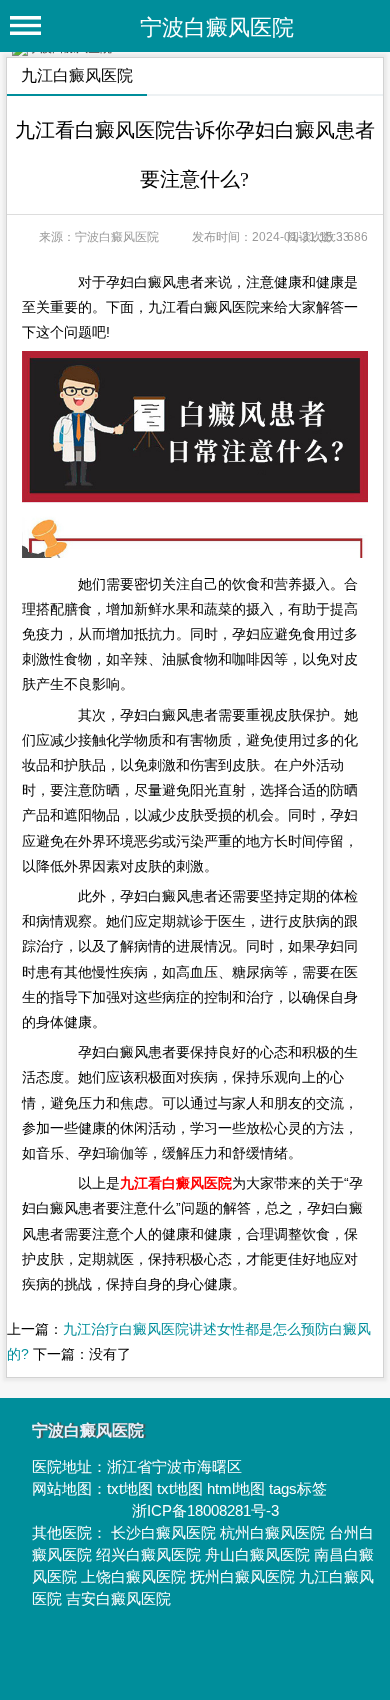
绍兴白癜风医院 (148, 1554)
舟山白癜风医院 (257, 1554)
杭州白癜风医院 (272, 1532)
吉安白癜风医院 (118, 1598)
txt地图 (130, 1488)
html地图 (236, 1488)
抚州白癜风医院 (242, 1576)
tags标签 (298, 1488)
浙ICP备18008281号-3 (205, 1510)
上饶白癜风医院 (133, 1576)
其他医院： (71, 1532)
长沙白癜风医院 (163, 1532)
